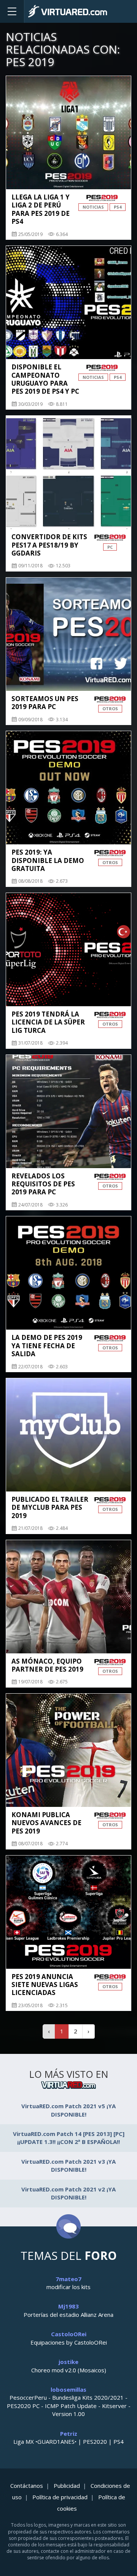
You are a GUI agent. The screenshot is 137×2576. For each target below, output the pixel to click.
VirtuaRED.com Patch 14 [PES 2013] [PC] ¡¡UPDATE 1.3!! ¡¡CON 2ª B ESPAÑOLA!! (69, 2138)
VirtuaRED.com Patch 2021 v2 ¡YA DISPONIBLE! (68, 2193)
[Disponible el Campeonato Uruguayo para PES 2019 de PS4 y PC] (68, 302)
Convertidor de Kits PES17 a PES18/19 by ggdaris (49, 545)
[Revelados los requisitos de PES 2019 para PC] (68, 1111)
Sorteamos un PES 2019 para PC (45, 703)
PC (110, 547)
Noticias (93, 207)
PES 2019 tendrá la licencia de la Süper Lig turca (48, 1022)
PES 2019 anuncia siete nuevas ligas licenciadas (45, 1985)
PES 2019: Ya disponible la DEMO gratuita (48, 860)
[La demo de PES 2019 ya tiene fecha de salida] (68, 1273)
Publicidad (67, 2486)
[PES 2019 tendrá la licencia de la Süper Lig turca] (68, 950)
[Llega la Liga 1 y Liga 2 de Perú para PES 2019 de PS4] (68, 133)
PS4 (118, 207)
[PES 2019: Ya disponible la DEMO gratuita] (68, 788)
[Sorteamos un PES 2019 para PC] (68, 634)
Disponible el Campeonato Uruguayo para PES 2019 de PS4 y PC (45, 379)
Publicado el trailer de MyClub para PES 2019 (50, 1507)
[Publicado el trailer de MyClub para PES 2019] (68, 1435)
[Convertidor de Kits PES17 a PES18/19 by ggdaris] (68, 472)
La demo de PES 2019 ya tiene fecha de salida (47, 1346)
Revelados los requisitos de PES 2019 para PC (43, 1184)
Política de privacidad (60, 2497)
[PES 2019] (102, 198)
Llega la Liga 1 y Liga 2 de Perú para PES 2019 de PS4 (41, 209)
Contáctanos (27, 2486)
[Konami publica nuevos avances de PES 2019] (68, 1750)
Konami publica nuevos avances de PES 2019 (46, 1823)
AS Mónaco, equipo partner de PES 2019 (47, 1665)
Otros (110, 709)
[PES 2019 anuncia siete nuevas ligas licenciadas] (68, 1912)
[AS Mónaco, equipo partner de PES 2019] (68, 1597)
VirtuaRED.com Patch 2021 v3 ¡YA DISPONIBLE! (68, 2165)
